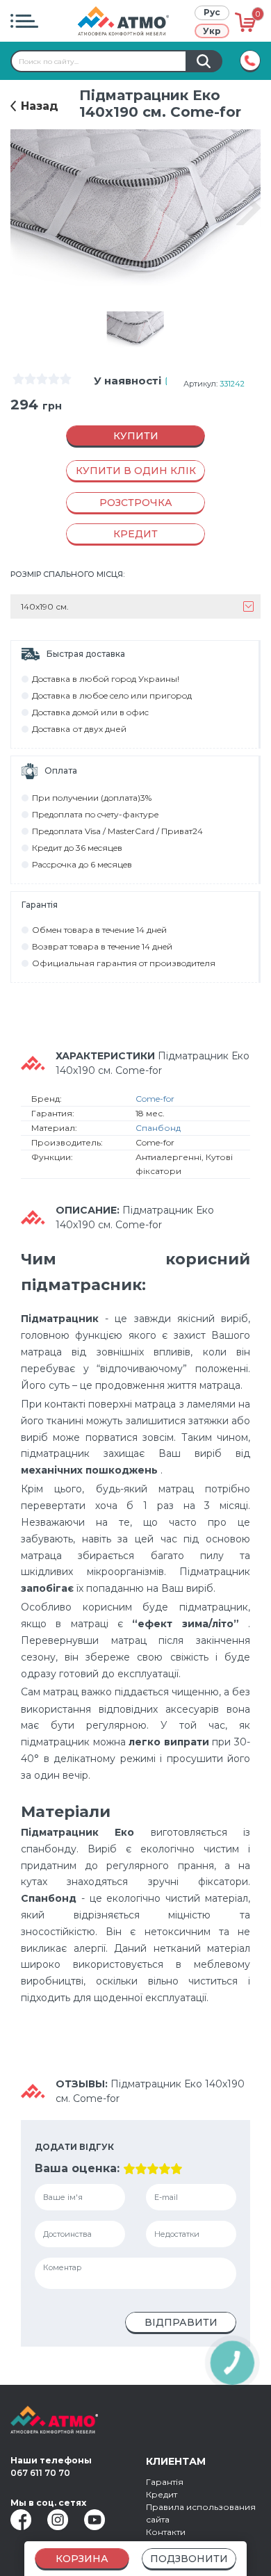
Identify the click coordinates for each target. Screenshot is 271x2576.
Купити (136, 436)
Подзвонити (189, 2559)
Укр (212, 31)
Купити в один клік (136, 471)
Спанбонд (158, 1128)
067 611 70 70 (40, 2473)
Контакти (166, 2532)
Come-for (155, 1099)
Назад (40, 106)
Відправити (181, 2322)
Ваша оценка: (77, 2168)
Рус (212, 12)
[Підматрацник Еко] (136, 329)
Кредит (162, 2494)
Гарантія (165, 2482)
